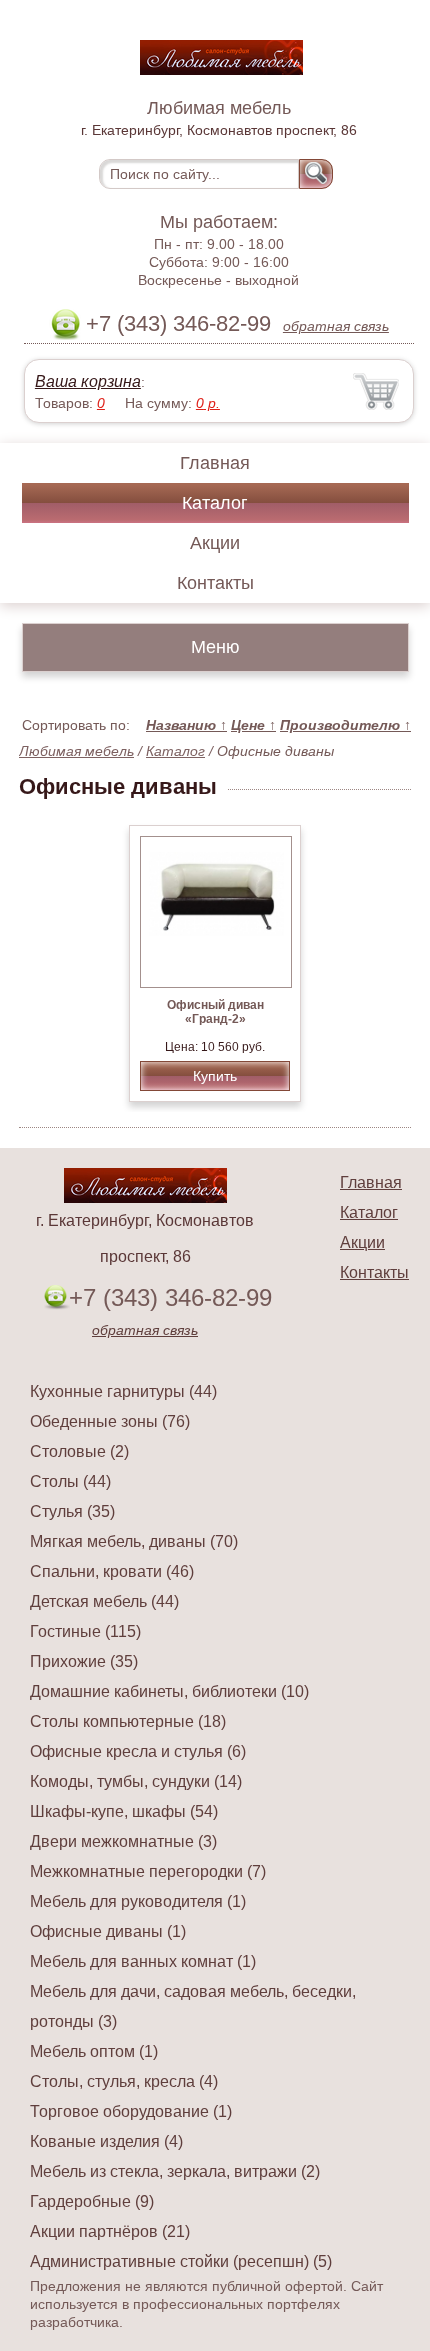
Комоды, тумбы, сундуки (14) (136, 1781)
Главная (215, 463)
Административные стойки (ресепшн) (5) (181, 2261)
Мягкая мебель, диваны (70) (134, 1541)
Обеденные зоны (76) (110, 1421)
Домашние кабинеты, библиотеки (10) (169, 1691)
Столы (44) (70, 1481)
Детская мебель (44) (104, 1601)
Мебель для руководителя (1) (138, 1901)
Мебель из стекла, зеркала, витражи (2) (175, 2171)
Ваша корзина (88, 381)
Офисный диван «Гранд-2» (215, 1012)
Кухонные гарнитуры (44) (123, 1391)
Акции (215, 543)
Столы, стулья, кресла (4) (124, 2081)
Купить (215, 1076)
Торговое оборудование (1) (131, 2111)
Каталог (215, 503)
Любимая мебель (76, 751)
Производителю (345, 725)
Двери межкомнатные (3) (123, 1841)
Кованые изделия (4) (106, 2141)
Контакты (215, 583)
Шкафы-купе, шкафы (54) (124, 1811)
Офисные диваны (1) (108, 1931)
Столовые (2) (79, 1451)
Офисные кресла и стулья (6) (138, 1751)
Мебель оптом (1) (94, 2051)
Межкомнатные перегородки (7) (148, 1871)
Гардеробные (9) (92, 2201)
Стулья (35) (72, 1511)
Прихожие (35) (84, 1661)
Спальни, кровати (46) (112, 1571)
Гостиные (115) (85, 1631)
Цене (253, 725)
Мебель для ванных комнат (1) (143, 1961)
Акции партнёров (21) (110, 2231)
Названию (186, 725)
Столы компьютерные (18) (128, 1721)
